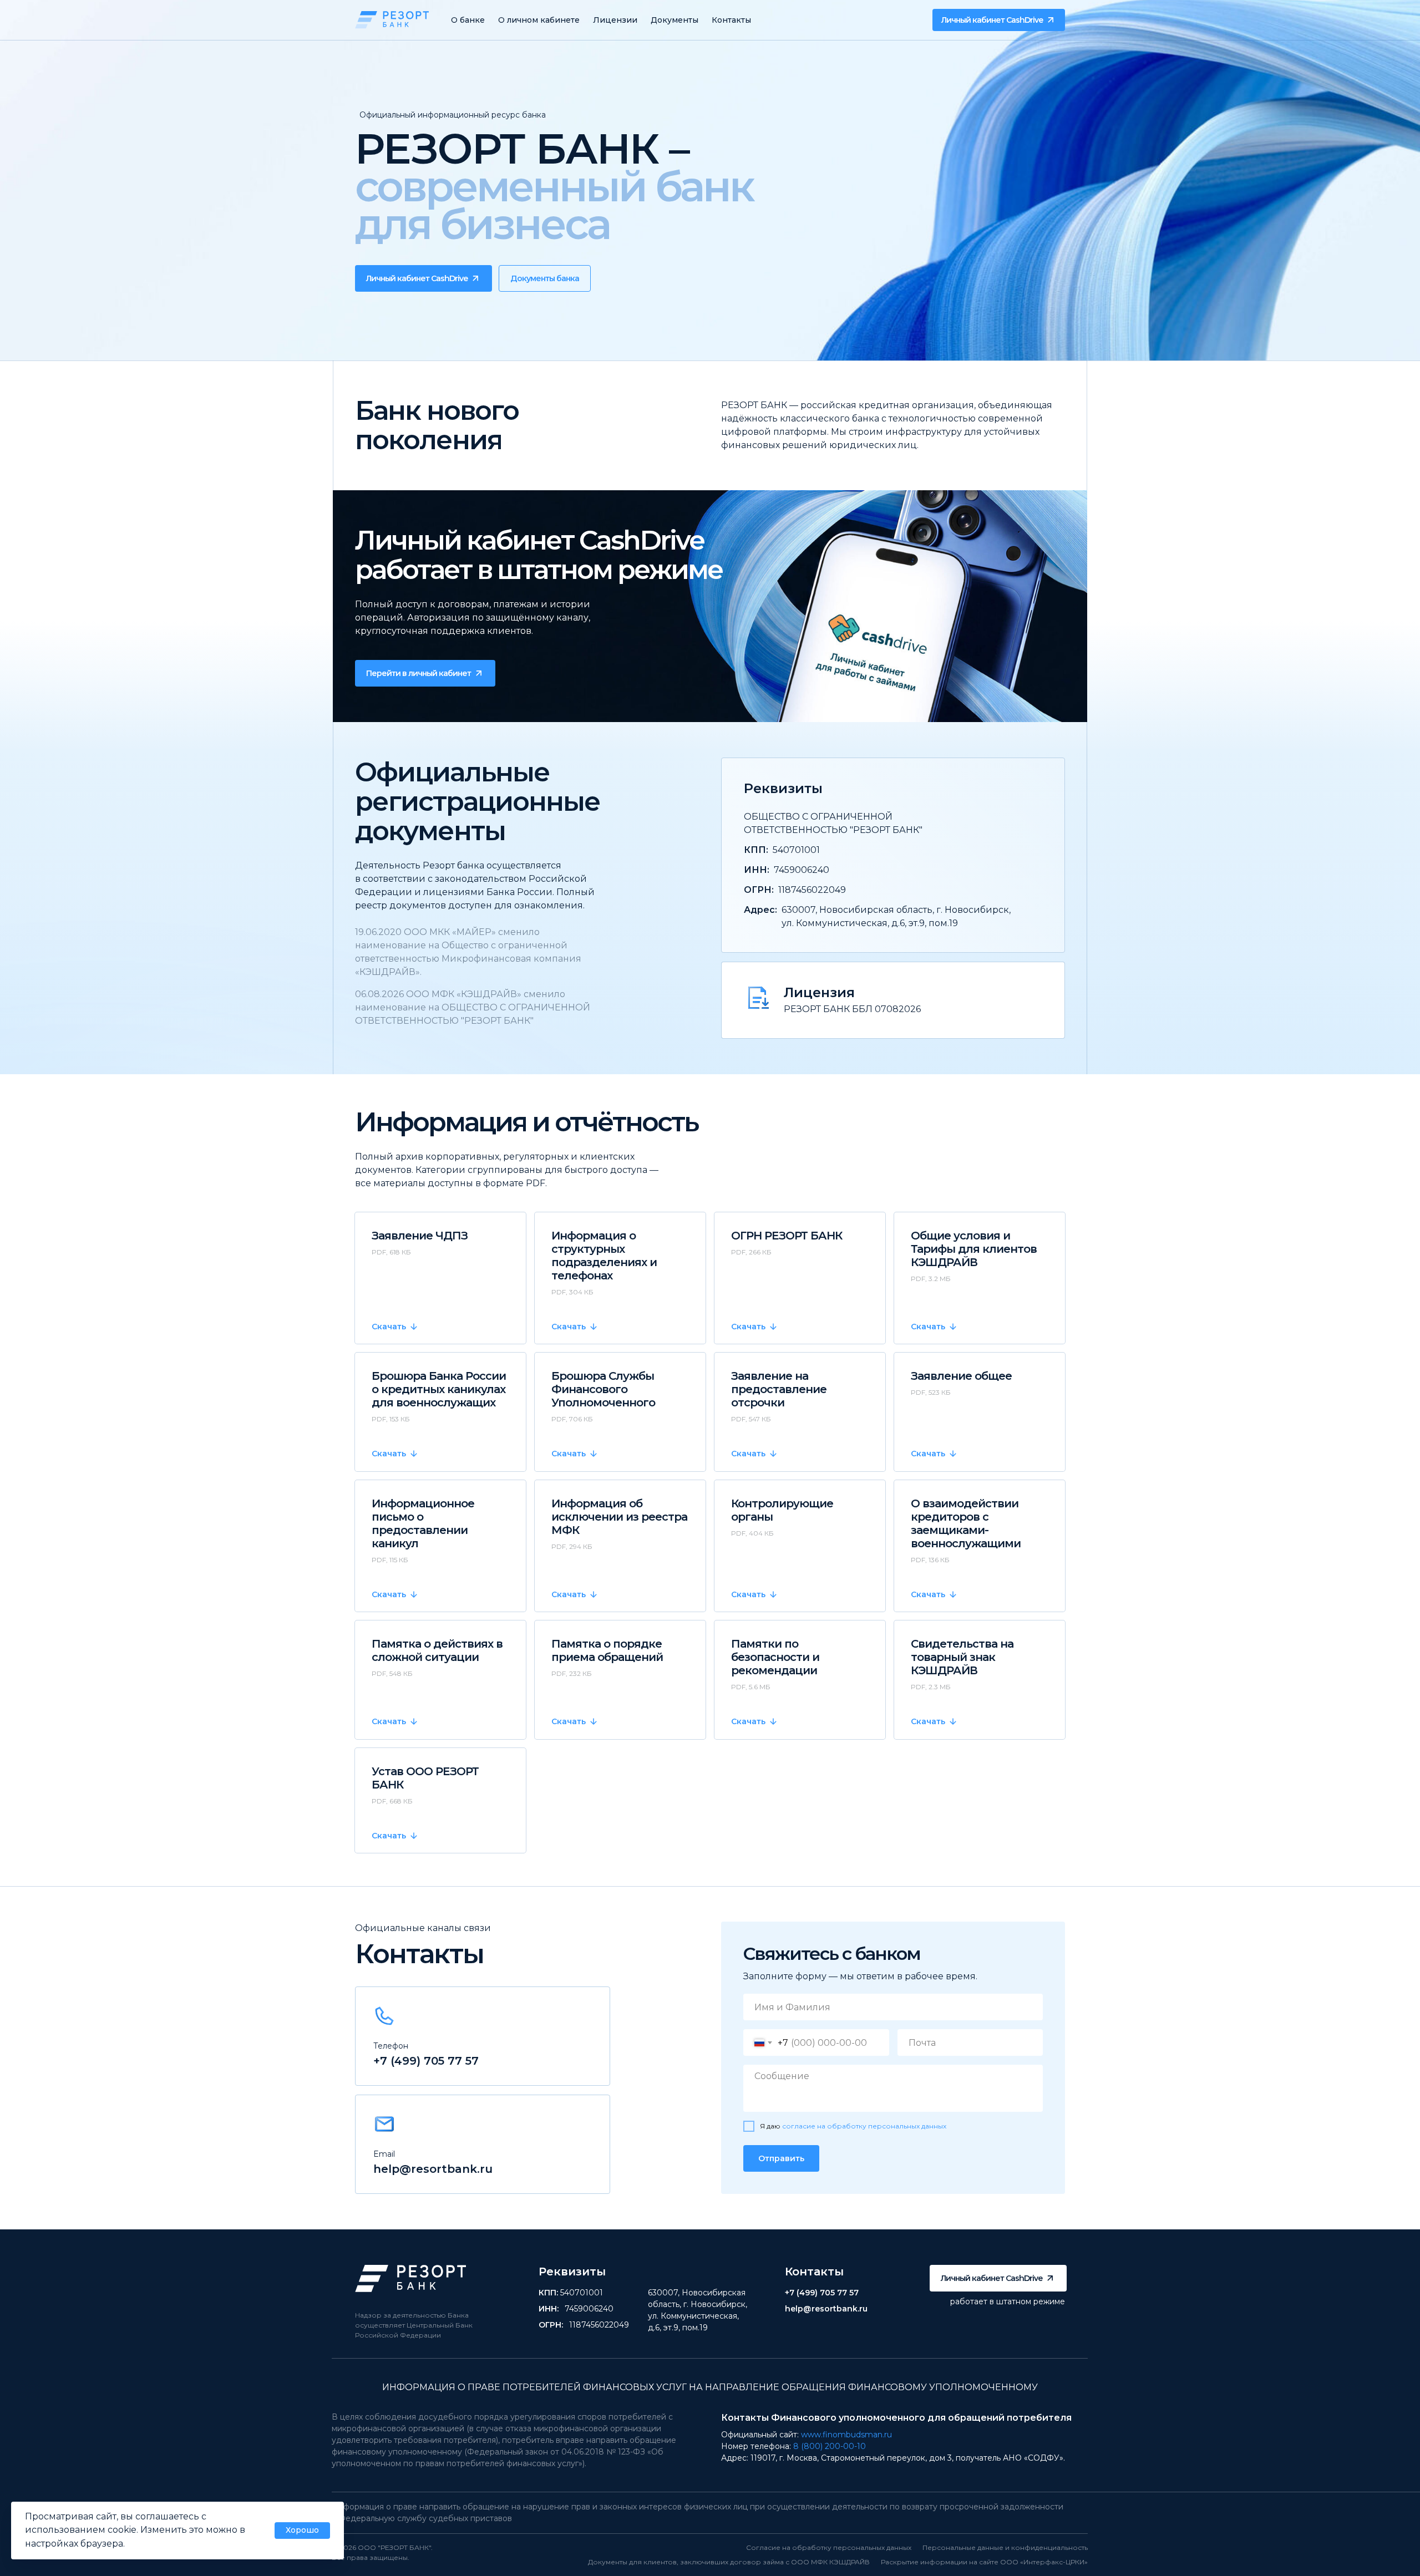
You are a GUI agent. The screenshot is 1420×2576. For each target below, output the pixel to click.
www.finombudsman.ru (846, 2435)
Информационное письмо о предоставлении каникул (423, 1523)
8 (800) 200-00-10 (830, 2446)
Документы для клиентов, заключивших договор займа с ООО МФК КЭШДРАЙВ (729, 2562)
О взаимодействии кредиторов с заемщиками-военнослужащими (966, 1523)
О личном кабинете (539, 20)
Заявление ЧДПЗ (420, 1236)
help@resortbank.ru (433, 2169)
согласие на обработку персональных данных (864, 2126)
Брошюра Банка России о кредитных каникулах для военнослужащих (439, 1389)
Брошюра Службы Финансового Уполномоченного (603, 1389)
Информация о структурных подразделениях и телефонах (604, 1256)
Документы (674, 20)
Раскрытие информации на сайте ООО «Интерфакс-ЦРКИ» (984, 2562)
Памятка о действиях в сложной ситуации (437, 1650)
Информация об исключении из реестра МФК (619, 1517)
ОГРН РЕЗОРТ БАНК (787, 1236)
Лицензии (615, 20)
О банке (468, 20)
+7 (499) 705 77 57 (426, 2061)
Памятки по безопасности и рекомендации (775, 1657)
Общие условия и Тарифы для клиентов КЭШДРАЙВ (974, 1249)
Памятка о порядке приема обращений (607, 1650)
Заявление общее (961, 1376)
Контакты (731, 20)
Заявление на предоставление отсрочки (779, 1389)
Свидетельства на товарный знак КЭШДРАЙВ (962, 1657)
